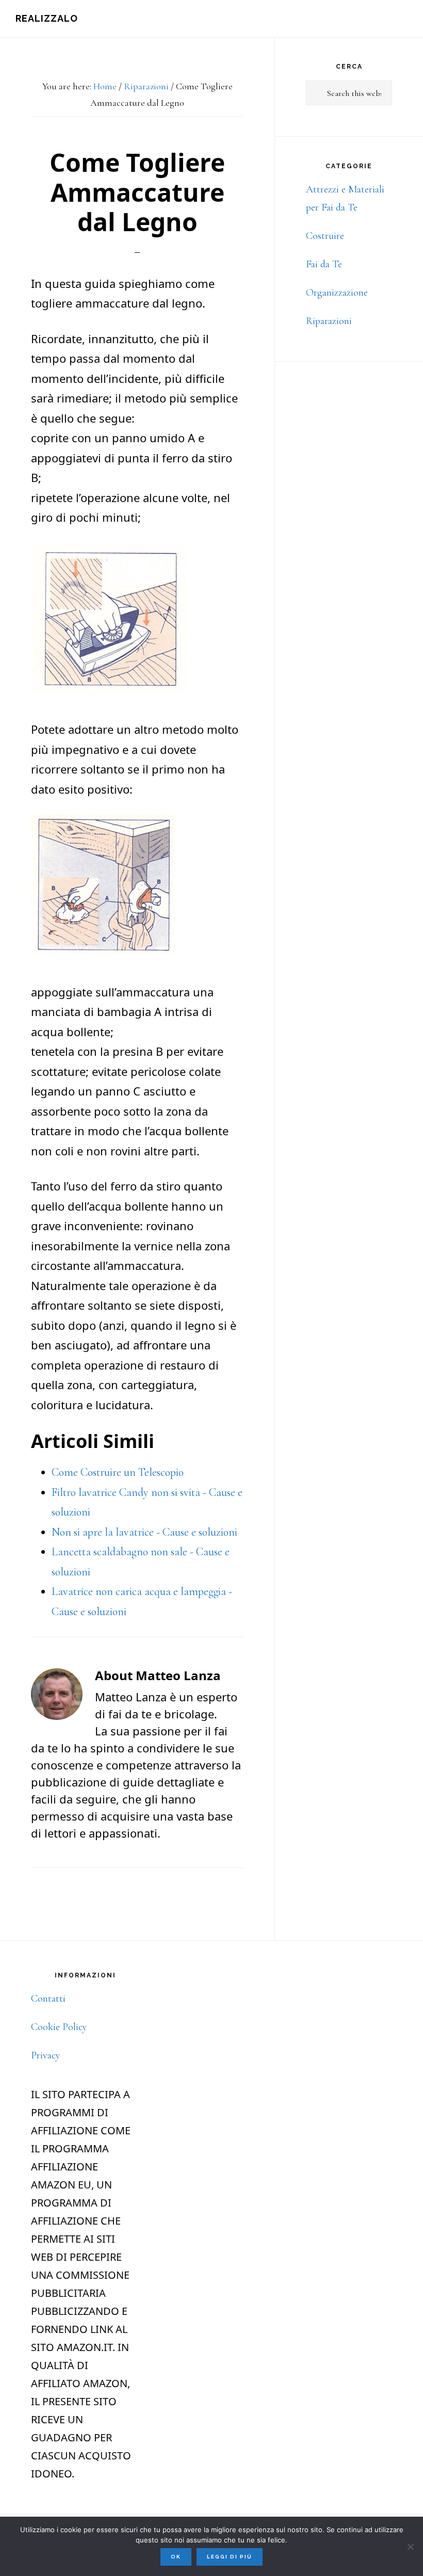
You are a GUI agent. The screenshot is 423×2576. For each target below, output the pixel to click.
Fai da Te (324, 264)
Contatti (48, 1999)
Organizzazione (337, 293)
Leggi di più (230, 2557)
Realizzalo (47, 18)
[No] (410, 2547)
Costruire (325, 236)
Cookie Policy (59, 2027)
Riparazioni (329, 321)
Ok (176, 2557)
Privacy (46, 2055)
